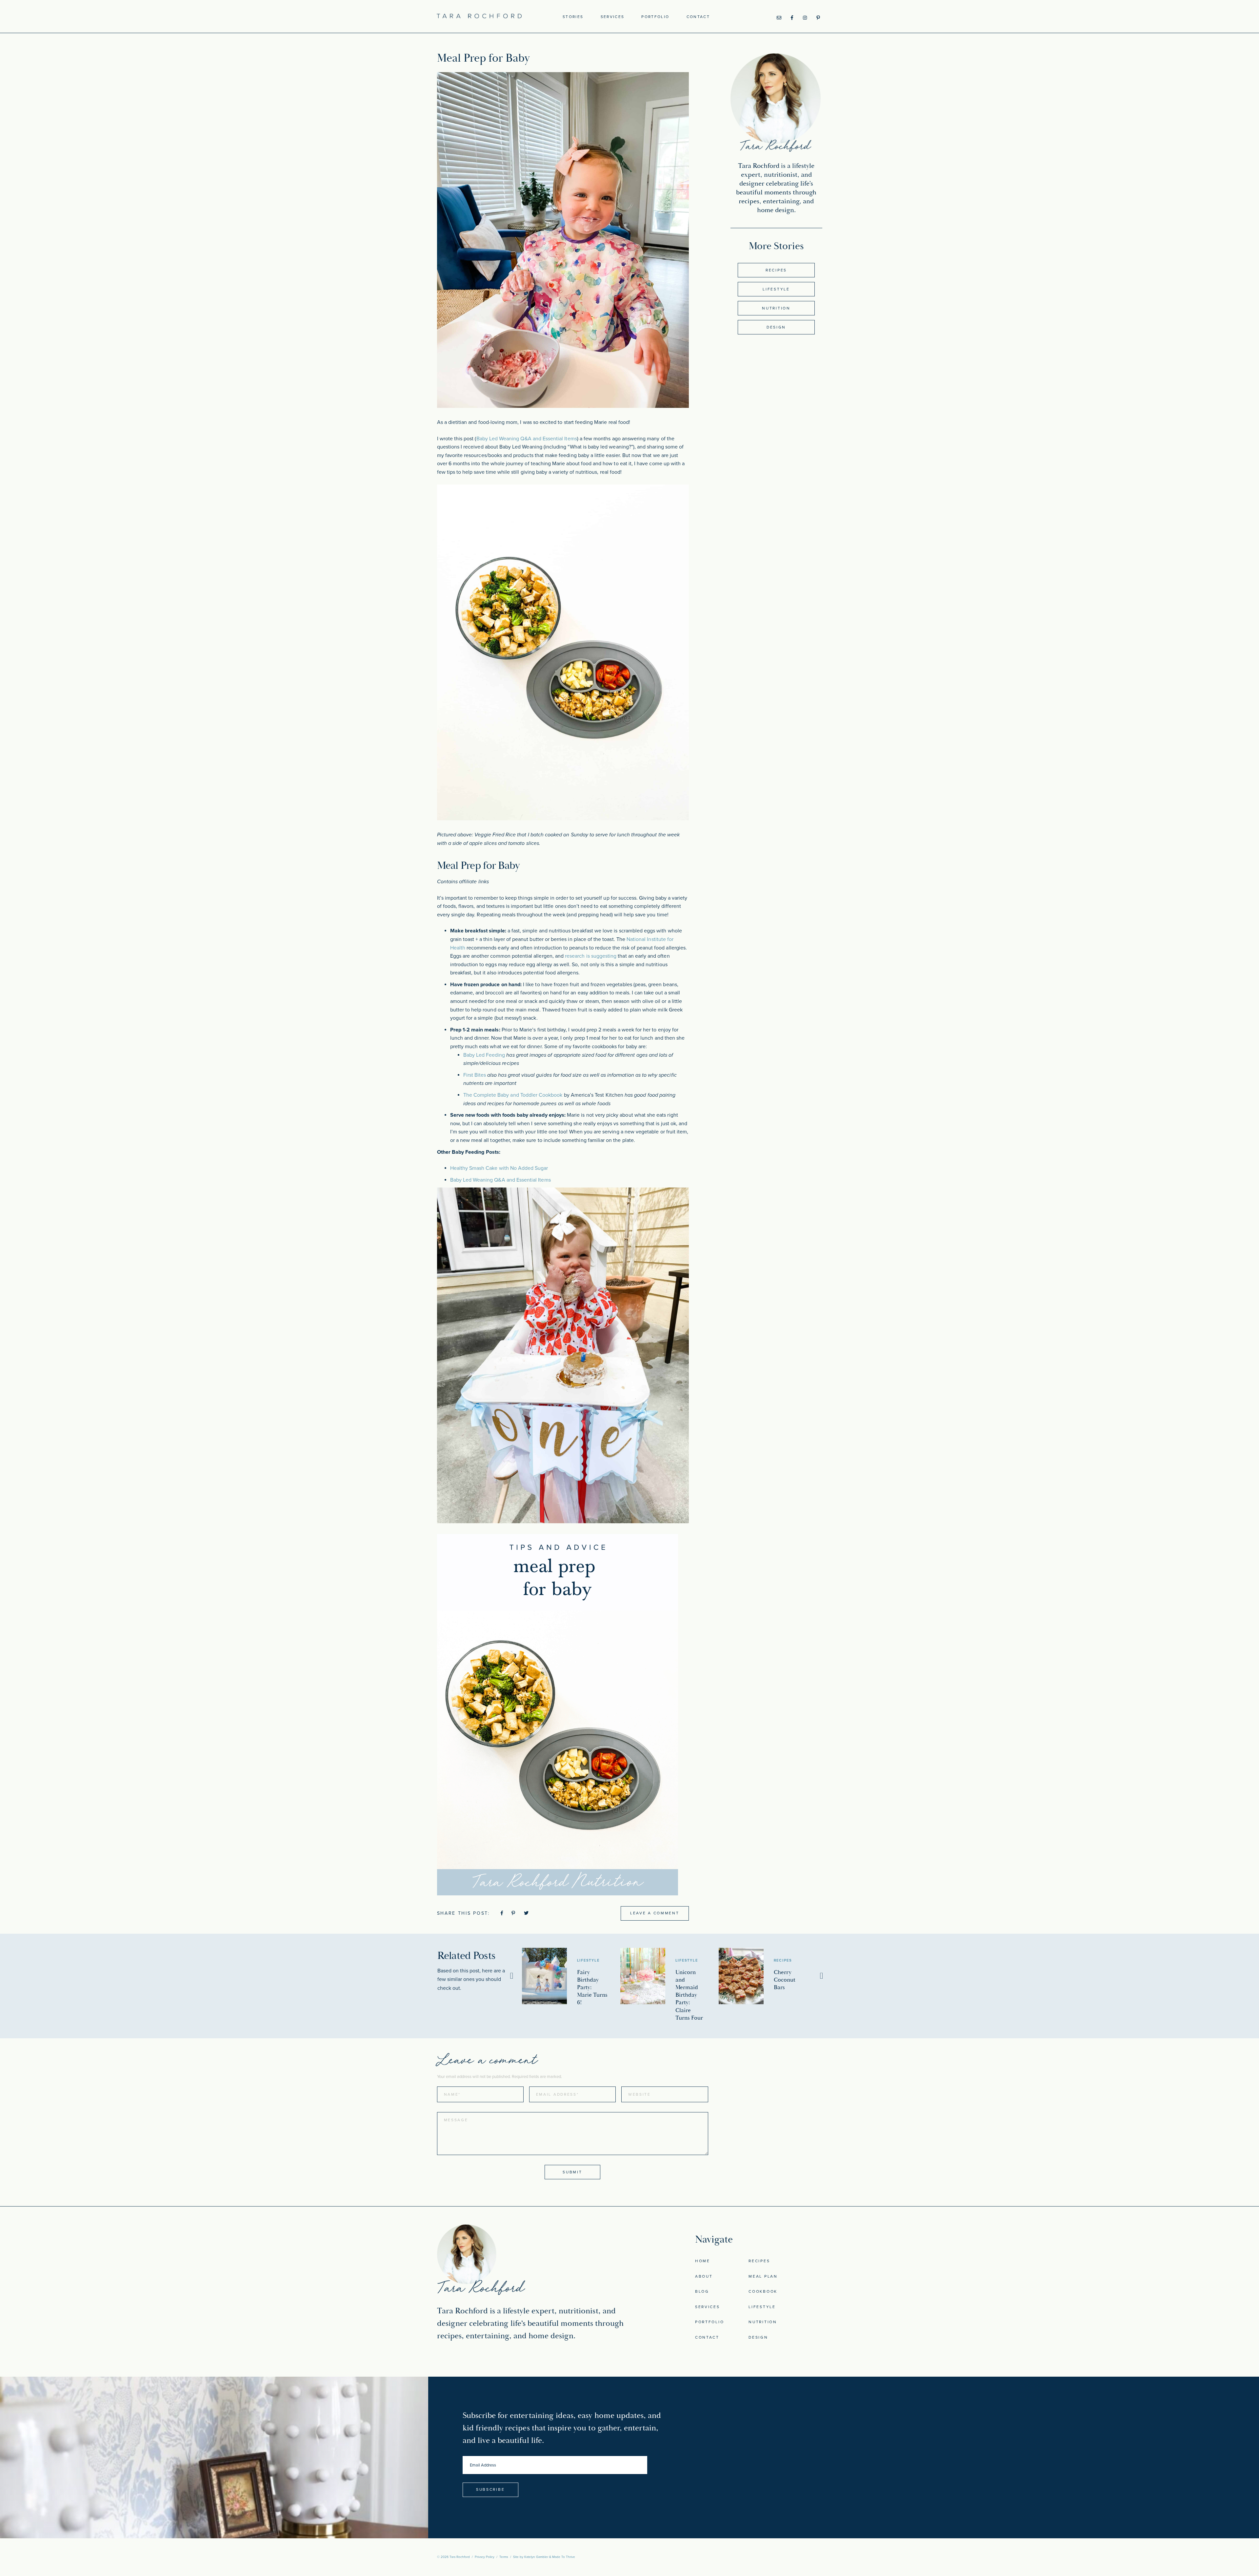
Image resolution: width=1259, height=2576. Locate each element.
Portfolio (655, 17)
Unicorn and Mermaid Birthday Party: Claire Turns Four (689, 1995)
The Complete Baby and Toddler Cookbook (513, 1095)
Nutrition (776, 308)
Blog (702, 2291)
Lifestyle (776, 289)
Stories (573, 17)
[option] (571, 1977)
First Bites (475, 1075)
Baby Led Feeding (484, 1055)
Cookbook (763, 2291)
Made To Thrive (564, 2557)
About (704, 2276)
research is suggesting (591, 956)
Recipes (776, 270)
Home (703, 2261)
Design (776, 327)
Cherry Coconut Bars (785, 1980)
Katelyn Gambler (536, 2557)
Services (613, 17)
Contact (698, 17)
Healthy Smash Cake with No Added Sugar (499, 1168)
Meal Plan (763, 2276)
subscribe (490, 2489)
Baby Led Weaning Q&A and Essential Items (527, 439)
